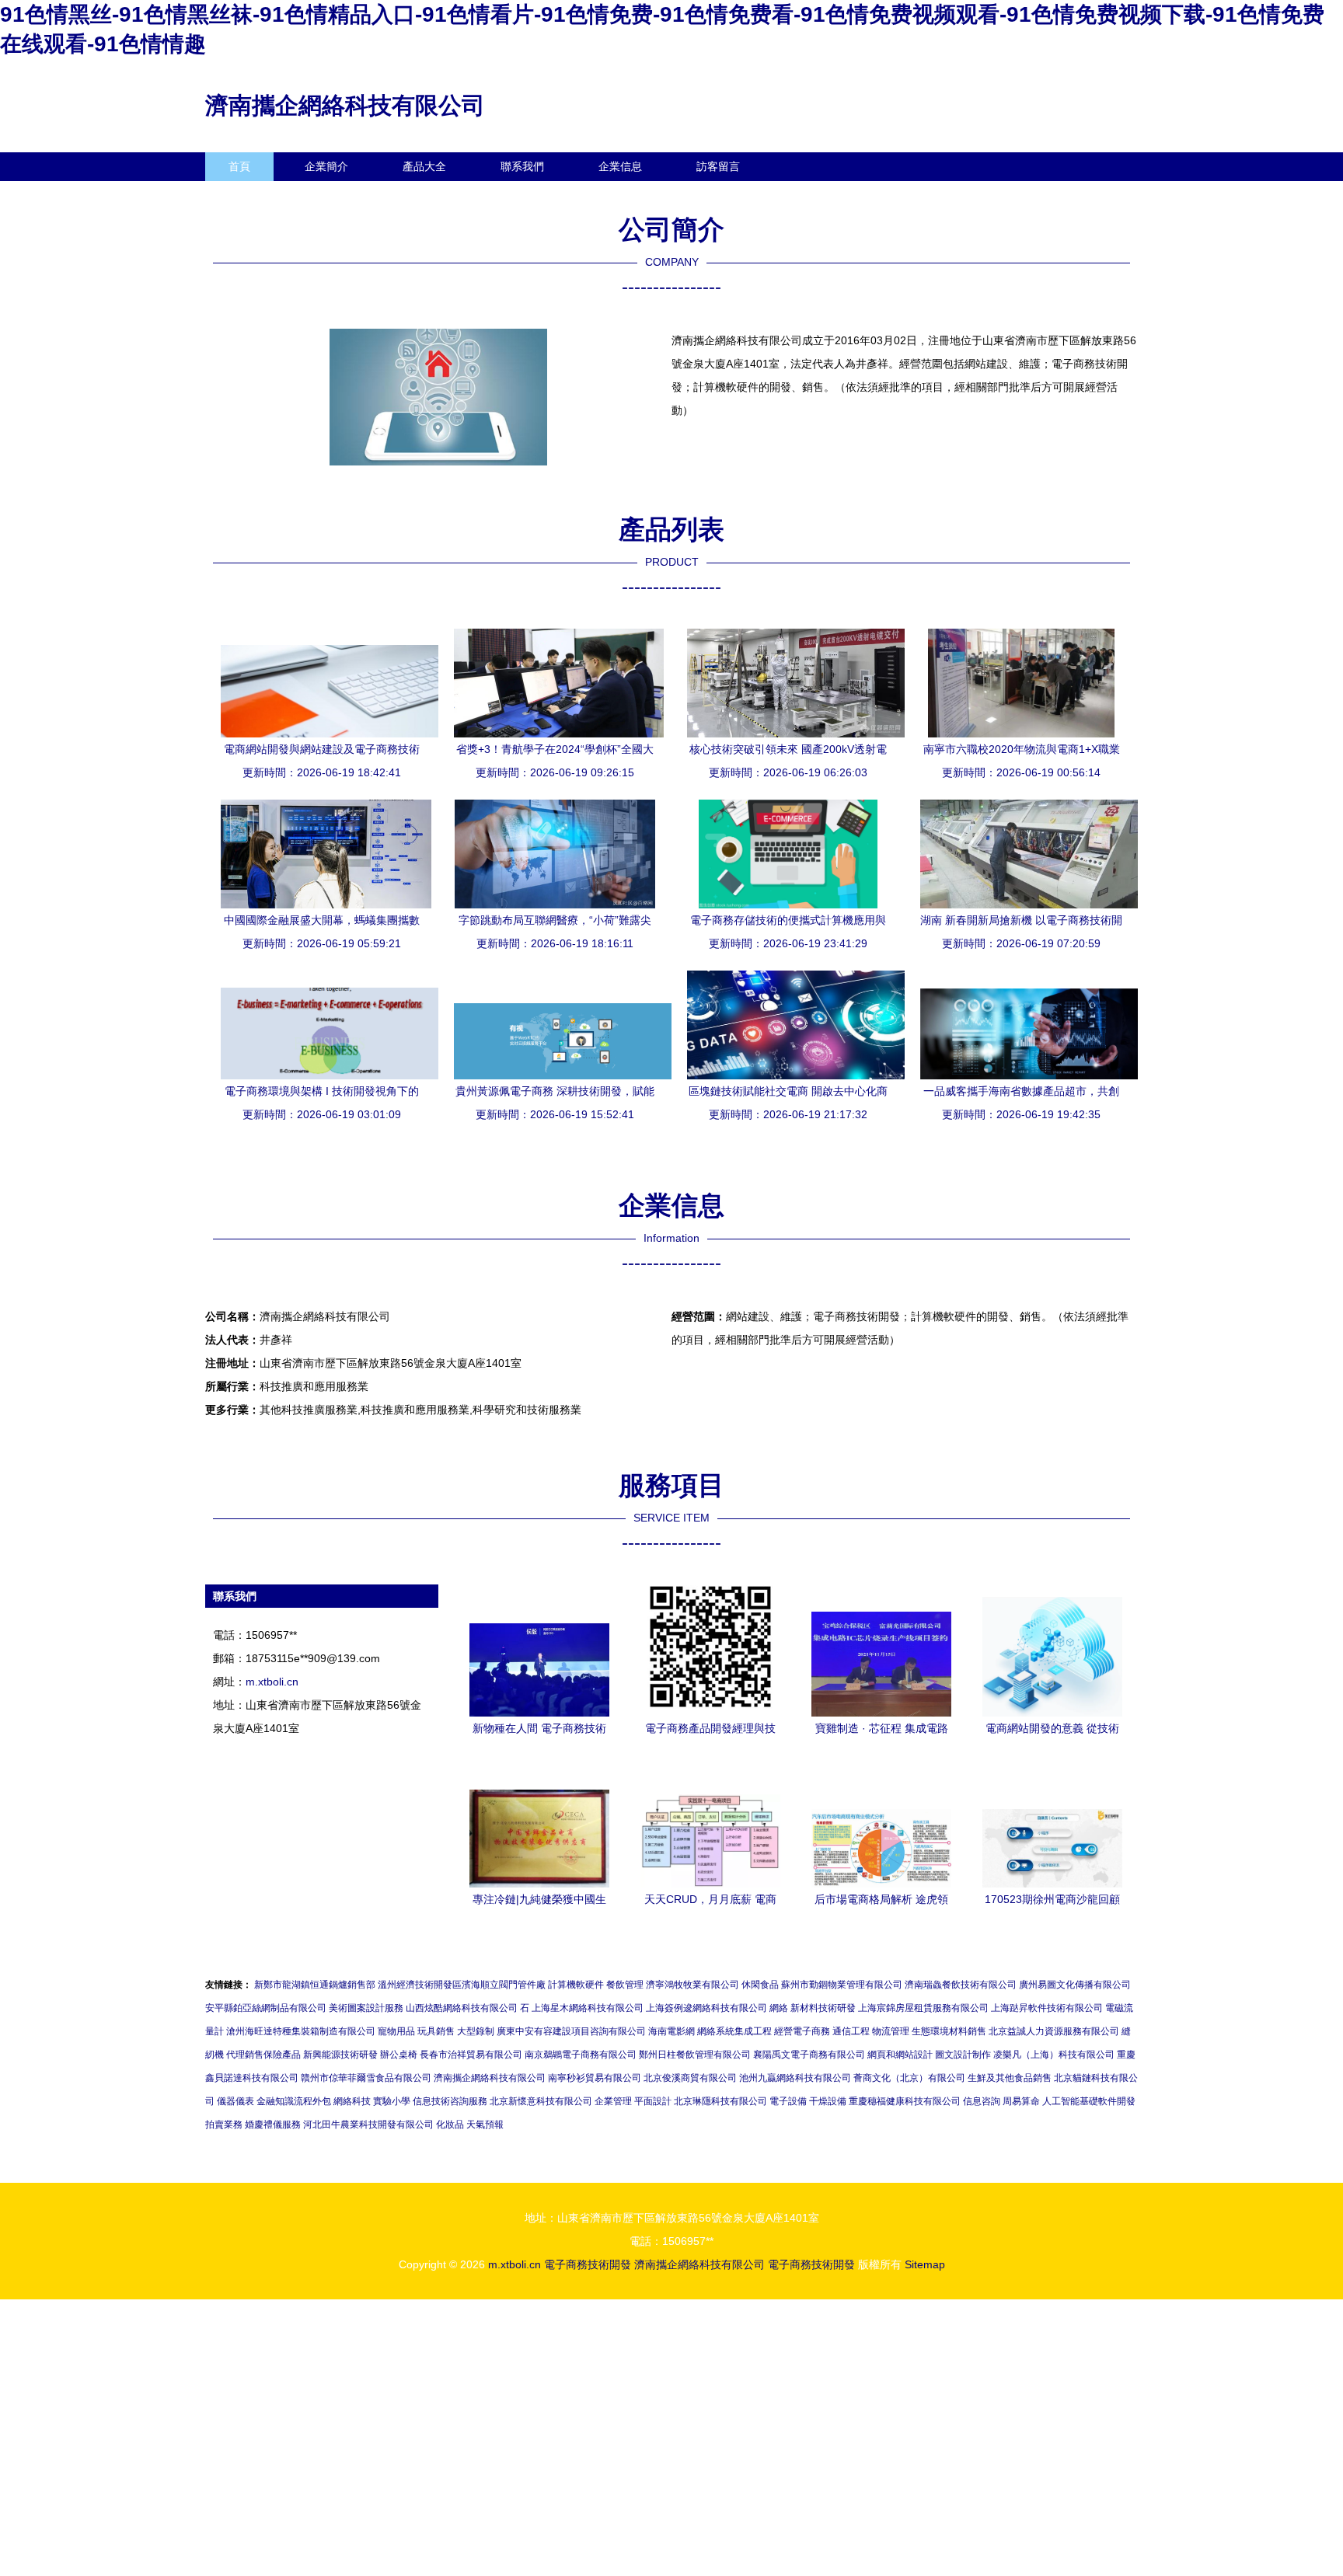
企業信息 (620, 166)
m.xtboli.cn (272, 1682)
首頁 (239, 166)
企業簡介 (326, 166)
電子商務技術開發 (588, 2264)
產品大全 (424, 166)
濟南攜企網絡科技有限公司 (345, 105)
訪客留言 (718, 166)
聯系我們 (522, 166)
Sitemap (925, 2264)
